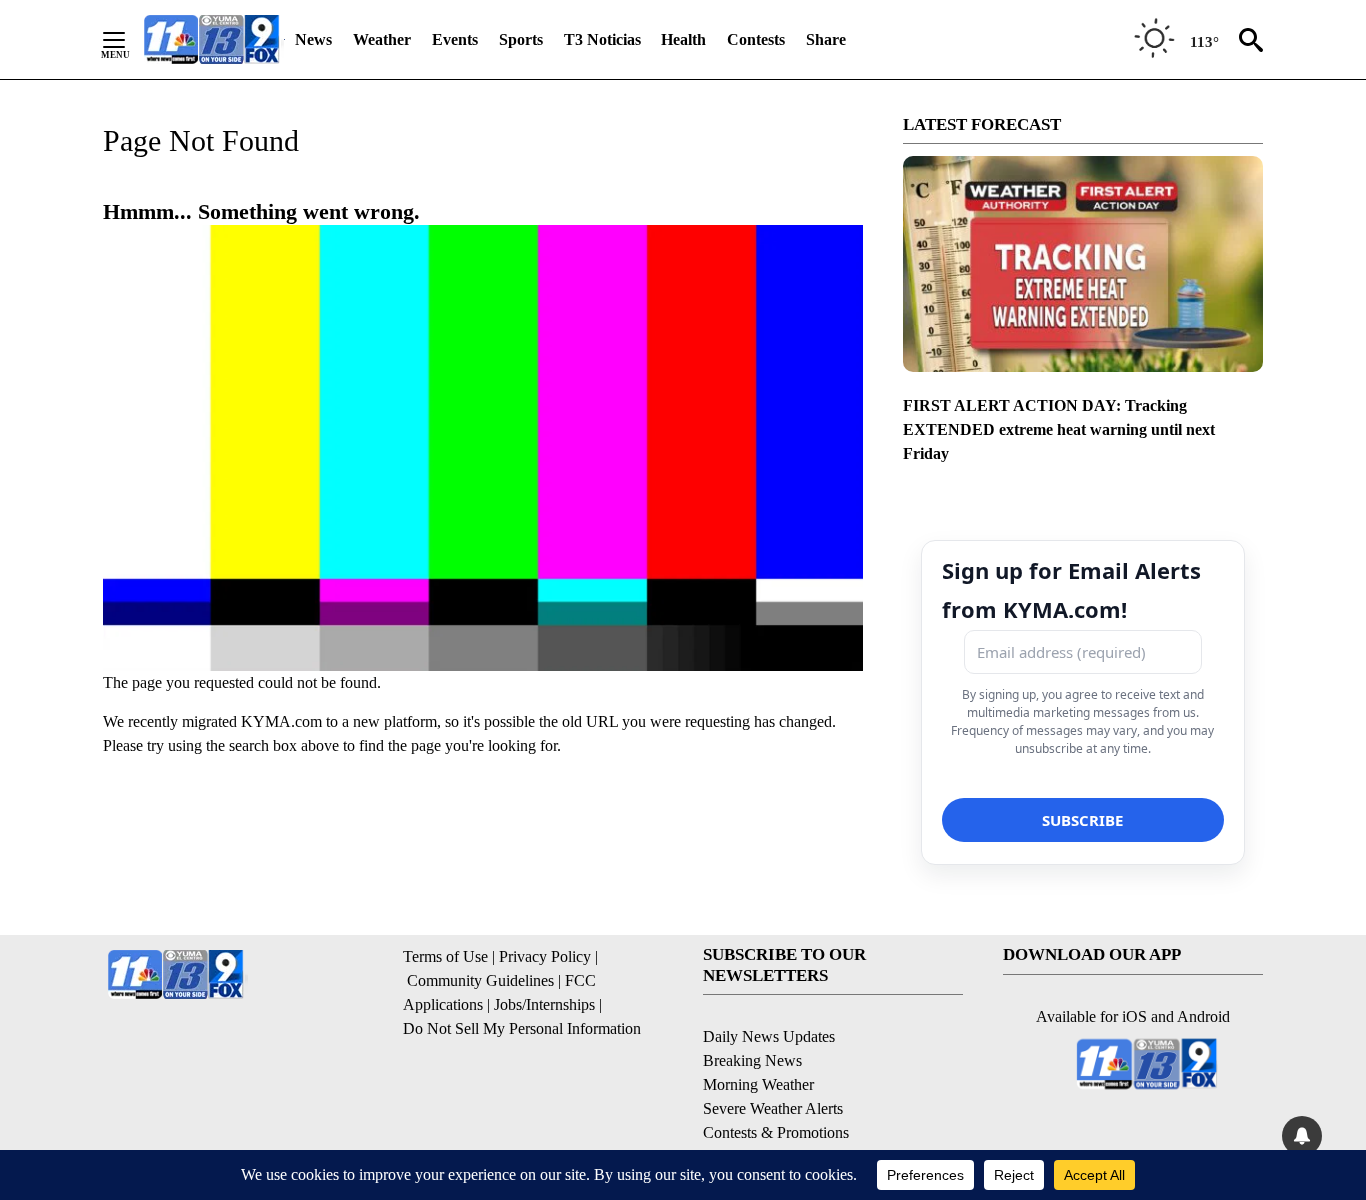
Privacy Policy (545, 956)
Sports (521, 39)
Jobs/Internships (544, 1004)
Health (683, 39)
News (313, 39)
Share (826, 39)
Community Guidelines (480, 980)
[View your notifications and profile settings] (1302, 1136)
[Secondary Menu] (129, 40)
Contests (756, 39)
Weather (382, 39)
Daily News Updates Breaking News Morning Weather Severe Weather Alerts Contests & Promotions (776, 1084)
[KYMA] (211, 39)
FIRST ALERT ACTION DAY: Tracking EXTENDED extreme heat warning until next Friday (1059, 429)
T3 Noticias (602, 39)
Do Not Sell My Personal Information (522, 1028)
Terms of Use (445, 956)
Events (455, 39)
